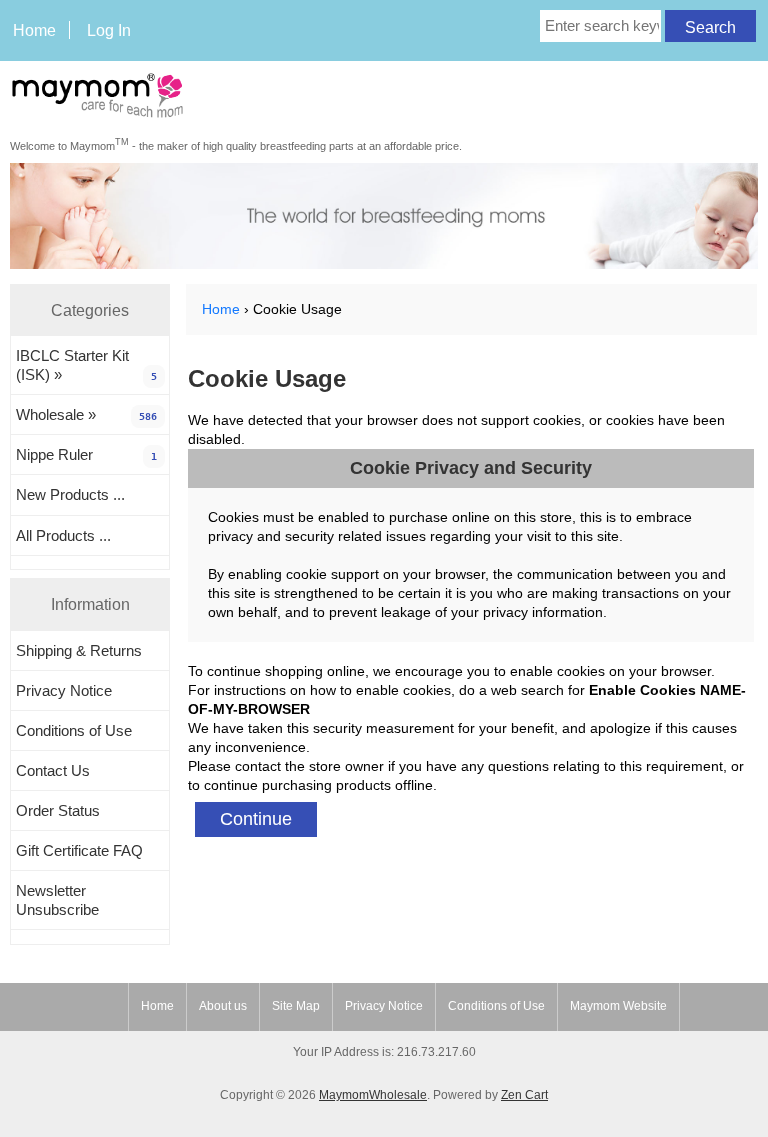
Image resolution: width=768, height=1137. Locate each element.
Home (34, 30)
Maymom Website (618, 1006)
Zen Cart (524, 1095)
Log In (109, 30)
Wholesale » (86, 414)
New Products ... (70, 494)
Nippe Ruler (86, 454)
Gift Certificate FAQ (79, 850)
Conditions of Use (74, 730)
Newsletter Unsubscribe (57, 900)
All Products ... (63, 535)
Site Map (296, 1006)
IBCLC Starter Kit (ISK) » (86, 365)
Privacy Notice (64, 690)
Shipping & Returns (79, 650)
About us (223, 1006)
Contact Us (53, 770)
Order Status (58, 810)
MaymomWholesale (373, 1095)
